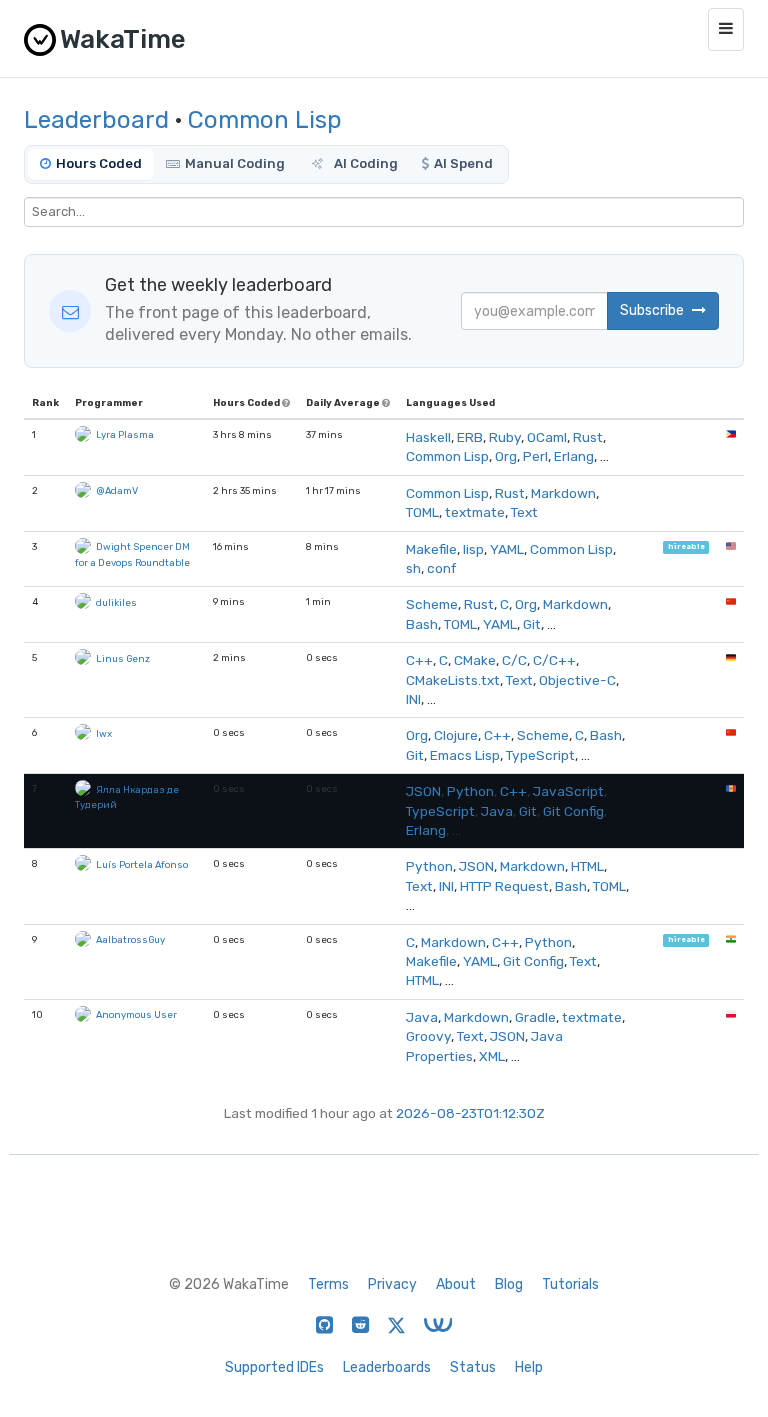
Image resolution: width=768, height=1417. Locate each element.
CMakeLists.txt (453, 680)
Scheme (432, 604)
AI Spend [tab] (463, 163)
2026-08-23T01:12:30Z (470, 1113)
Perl (535, 456)
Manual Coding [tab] (235, 163)
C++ (419, 660)
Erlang (574, 456)
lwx (104, 733)
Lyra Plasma (125, 434)
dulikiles (116, 602)
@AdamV (117, 490)
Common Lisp (265, 120)
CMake (475, 660)
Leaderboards (387, 1367)
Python (470, 791)
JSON (423, 791)
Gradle (535, 1017)
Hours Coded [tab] (99, 163)
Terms (328, 1284)
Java (497, 811)
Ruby (505, 437)
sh (413, 568)
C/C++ (554, 660)
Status (473, 1367)
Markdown (563, 493)
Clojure (456, 735)
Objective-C (577, 680)
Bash (422, 624)
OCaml (547, 437)
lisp (473, 549)
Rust (588, 437)
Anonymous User (136, 1014)
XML (492, 1056)
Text (524, 512)
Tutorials (570, 1284)
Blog (509, 1284)
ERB (470, 437)
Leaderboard (96, 120)
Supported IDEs (274, 1367)
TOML (422, 512)
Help (529, 1367)
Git (532, 624)
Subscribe (653, 310)
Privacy (392, 1284)
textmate (475, 512)
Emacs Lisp (465, 755)
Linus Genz (123, 658)
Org (506, 456)
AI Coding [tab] (364, 163)
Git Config (573, 811)
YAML (507, 549)
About (456, 1284)
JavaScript (568, 791)
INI (413, 699)
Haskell (428, 437)
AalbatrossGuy (130, 939)
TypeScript (540, 755)
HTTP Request (504, 886)
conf (441, 568)
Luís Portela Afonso (142, 864)
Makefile (431, 549)
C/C (514, 660)
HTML (587, 866)
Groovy (428, 1036)
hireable (686, 547)
